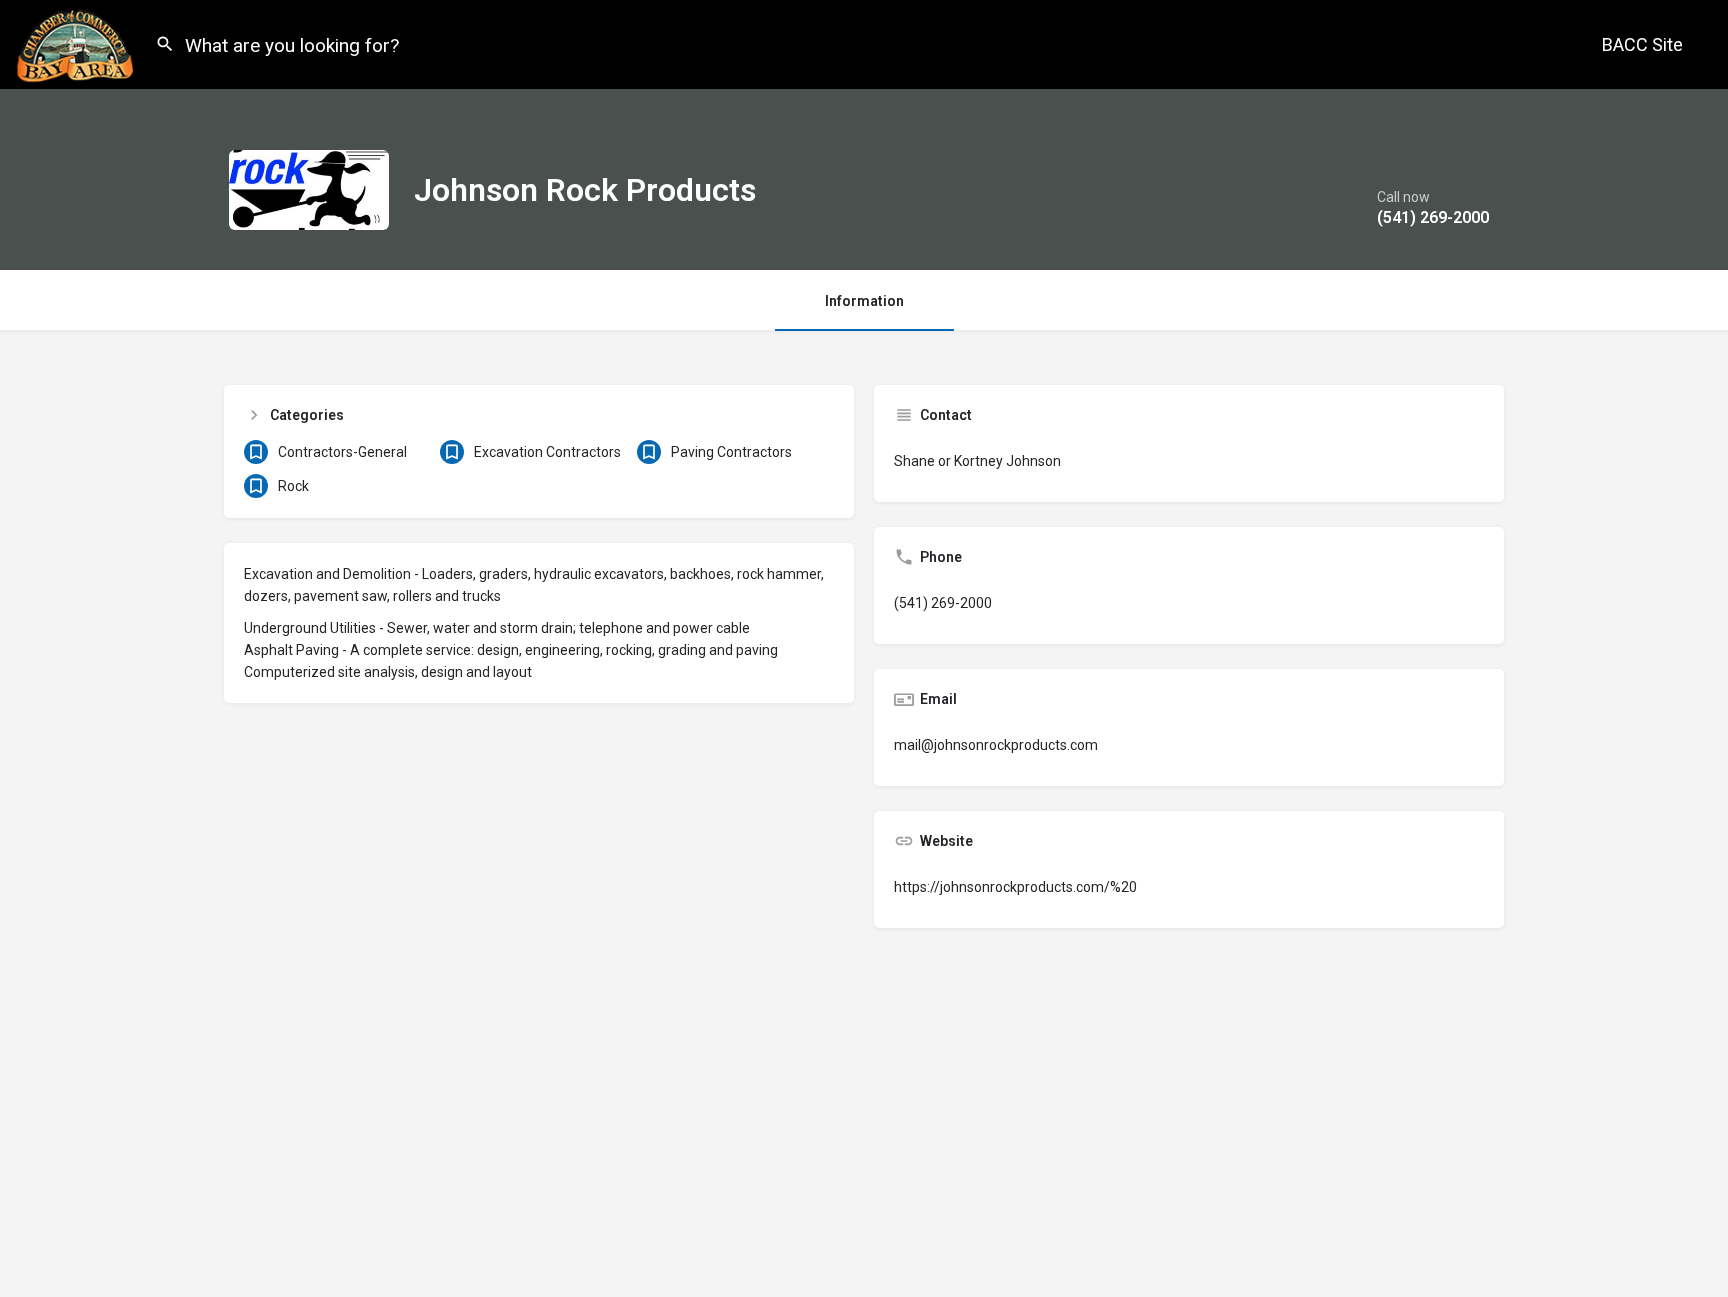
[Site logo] (77, 43)
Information (864, 301)
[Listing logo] (309, 190)
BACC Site (1642, 44)
